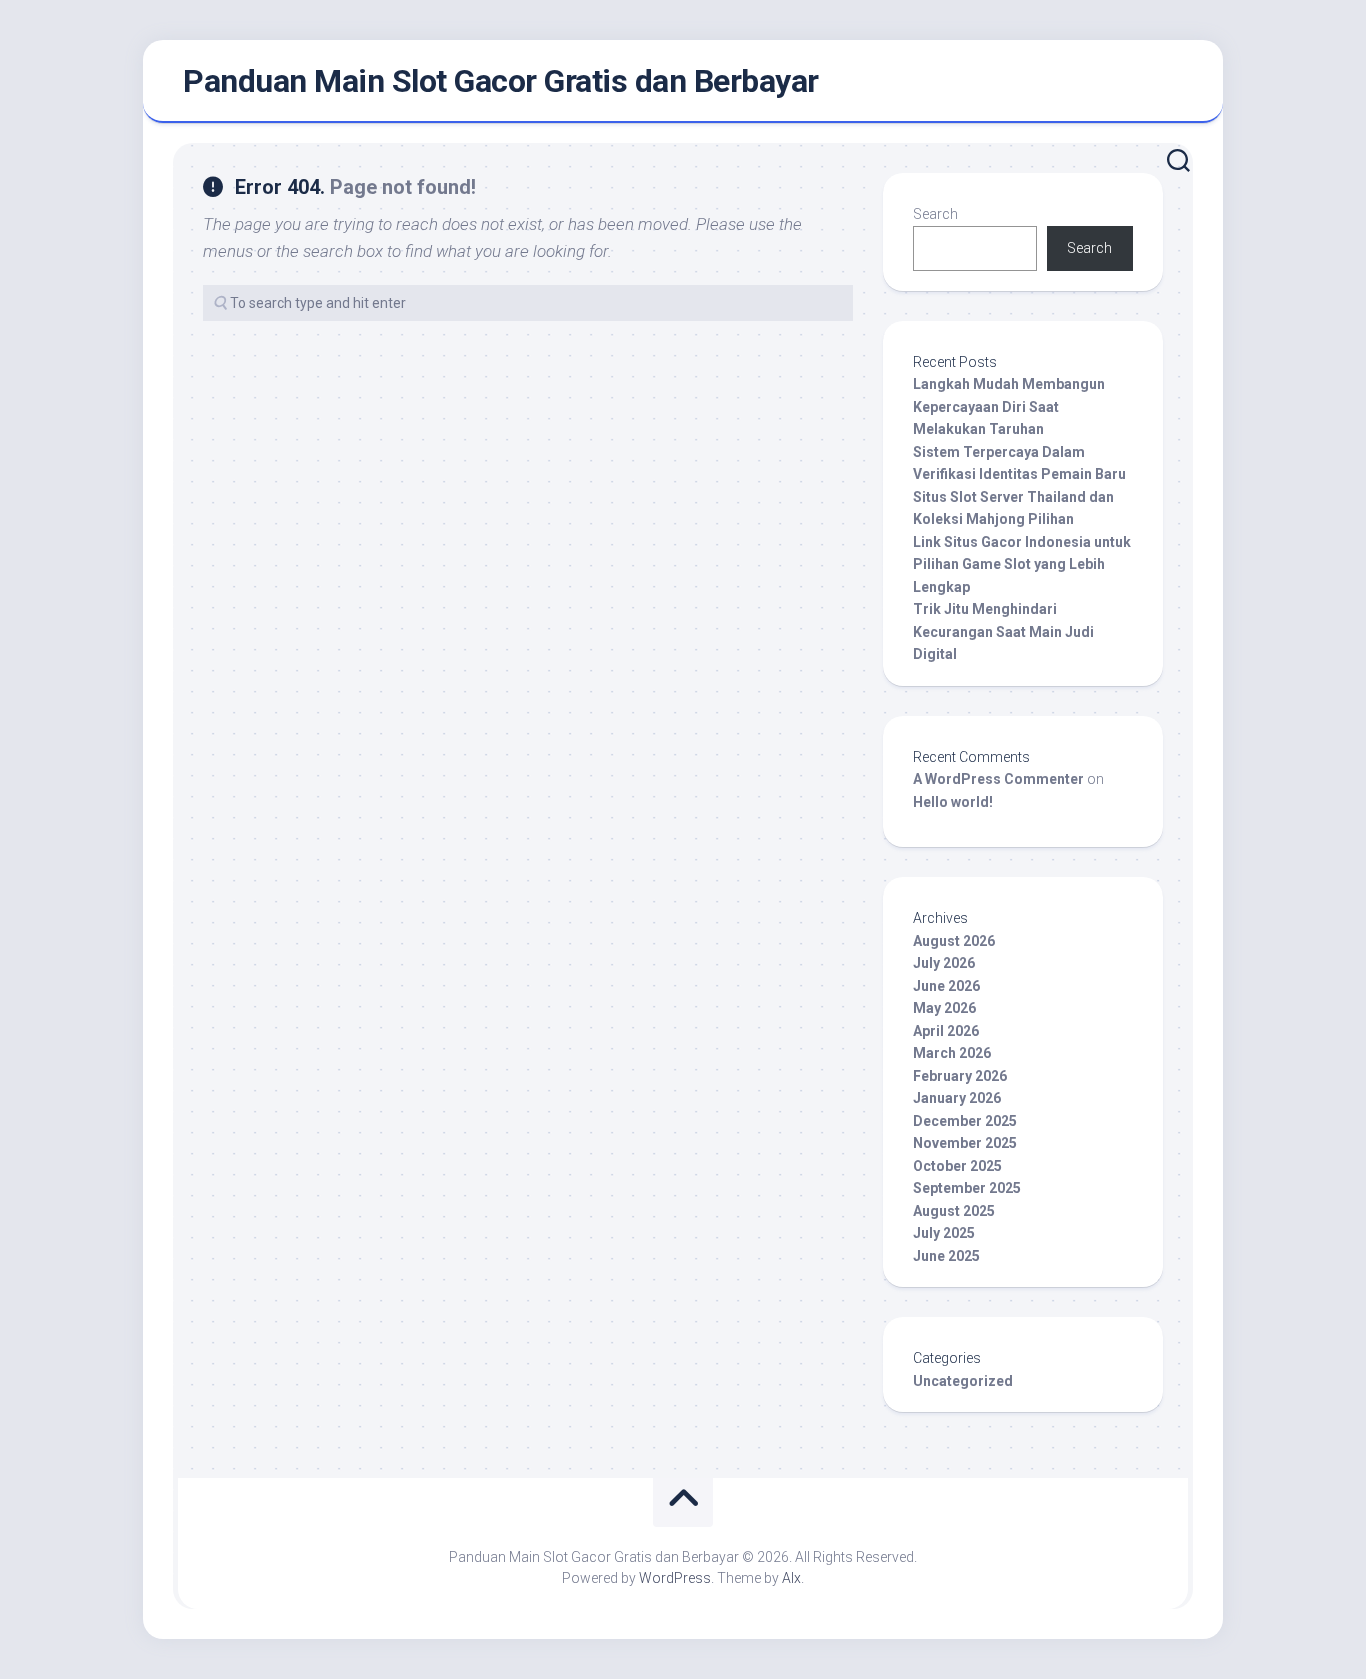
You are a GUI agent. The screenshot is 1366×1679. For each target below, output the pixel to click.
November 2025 (965, 1143)
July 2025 (944, 1233)
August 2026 (954, 941)
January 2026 (957, 1098)
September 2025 (967, 1188)
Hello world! (953, 802)
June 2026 (946, 986)
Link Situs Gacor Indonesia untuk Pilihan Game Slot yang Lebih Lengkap (1022, 564)
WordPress (675, 1578)
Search (935, 214)
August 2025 (954, 1211)
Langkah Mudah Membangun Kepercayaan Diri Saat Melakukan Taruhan (1009, 406)
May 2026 (944, 1008)
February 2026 (960, 1076)
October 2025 (957, 1166)
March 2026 (952, 1053)
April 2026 (946, 1031)
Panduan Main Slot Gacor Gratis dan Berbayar (501, 81)
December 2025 (965, 1121)
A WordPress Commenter (998, 779)
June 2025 (946, 1256)
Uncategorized (963, 1381)
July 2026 (944, 963)
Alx (791, 1578)
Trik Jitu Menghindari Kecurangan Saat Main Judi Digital (1003, 631)
